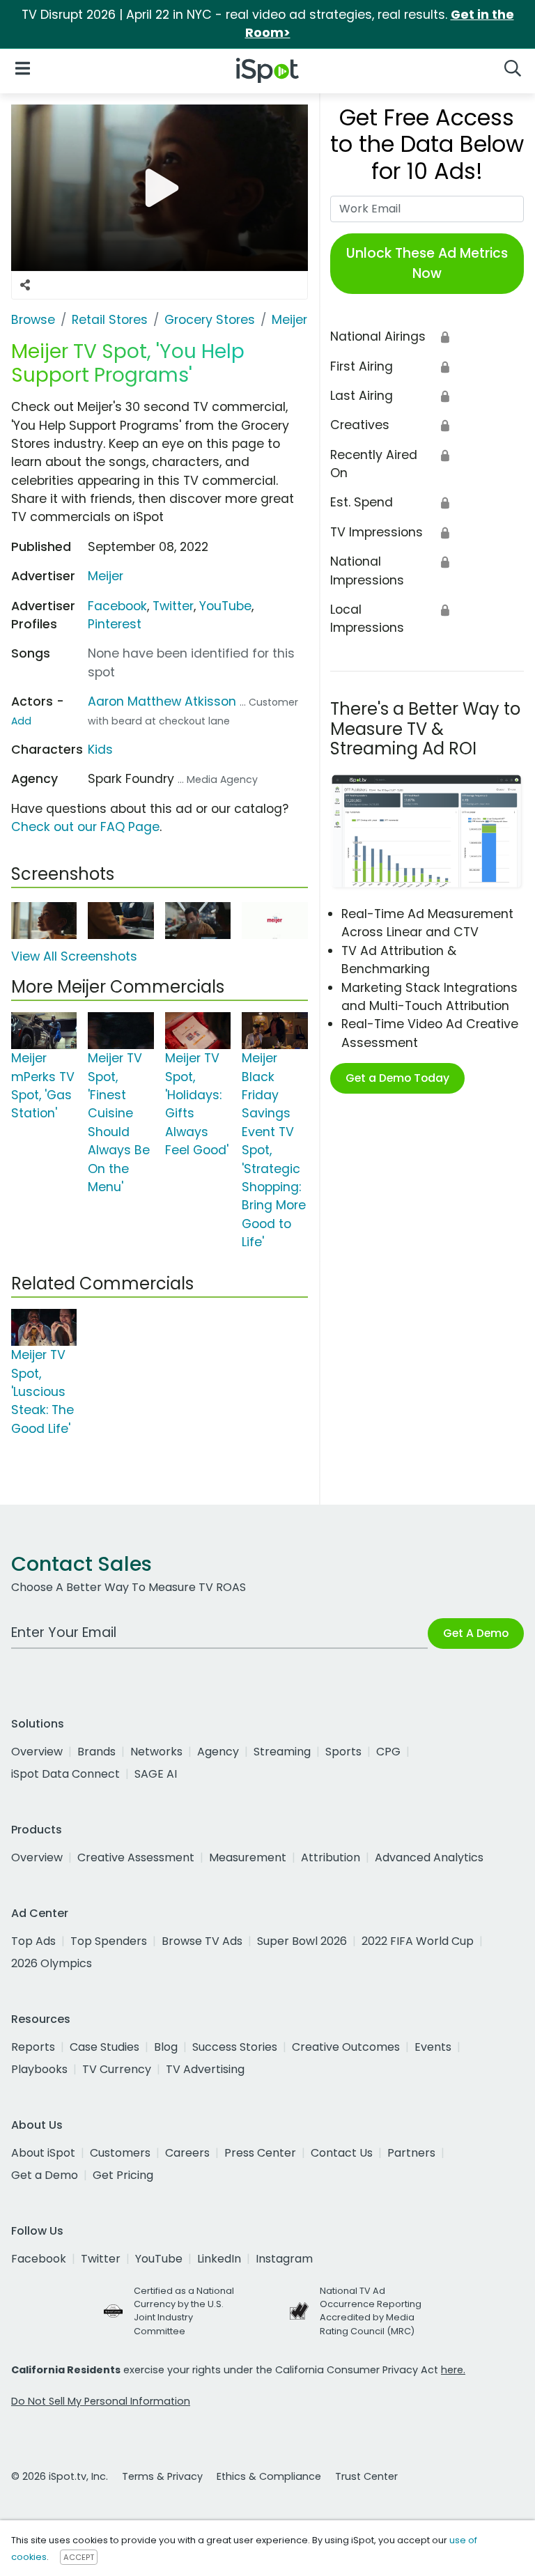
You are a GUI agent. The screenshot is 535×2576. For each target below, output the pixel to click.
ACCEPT (79, 2557)
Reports (33, 2047)
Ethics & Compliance (269, 2476)
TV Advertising (205, 2069)
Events (433, 2047)
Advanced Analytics (429, 1857)
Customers (120, 2153)
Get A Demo (476, 1633)
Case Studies (104, 2047)
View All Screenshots (74, 956)
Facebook (117, 606)
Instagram (284, 2259)
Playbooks (39, 2069)
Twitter (173, 606)
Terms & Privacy (162, 2476)
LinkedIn (219, 2259)
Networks (156, 1752)
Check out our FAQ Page (85, 827)
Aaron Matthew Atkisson (162, 701)
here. (453, 2370)
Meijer (106, 576)
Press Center (260, 2153)
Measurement (248, 1857)
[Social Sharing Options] (25, 285)
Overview (37, 1752)
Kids (100, 750)
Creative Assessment (136, 1857)
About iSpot (43, 2153)
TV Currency (117, 2069)
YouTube (225, 606)
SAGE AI (156, 1774)
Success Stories (235, 2047)
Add (21, 721)
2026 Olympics (52, 1963)
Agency (218, 1752)
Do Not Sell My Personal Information (101, 2401)
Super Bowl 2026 (302, 1941)
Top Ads (33, 1941)
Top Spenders (109, 1941)
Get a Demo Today (397, 1078)
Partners (411, 2153)
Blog (166, 2047)
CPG (388, 1752)
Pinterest (115, 624)
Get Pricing (123, 2175)
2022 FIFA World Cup (418, 1941)
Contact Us (342, 2153)
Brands (96, 1752)
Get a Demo (45, 2175)
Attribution (331, 1857)
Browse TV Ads (202, 1941)
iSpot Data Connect (65, 1774)
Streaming (282, 1752)
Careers (187, 2153)
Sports (343, 1752)
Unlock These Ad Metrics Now (427, 263)
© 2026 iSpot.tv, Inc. (60, 2476)
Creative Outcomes (346, 2047)
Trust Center (366, 2476)
